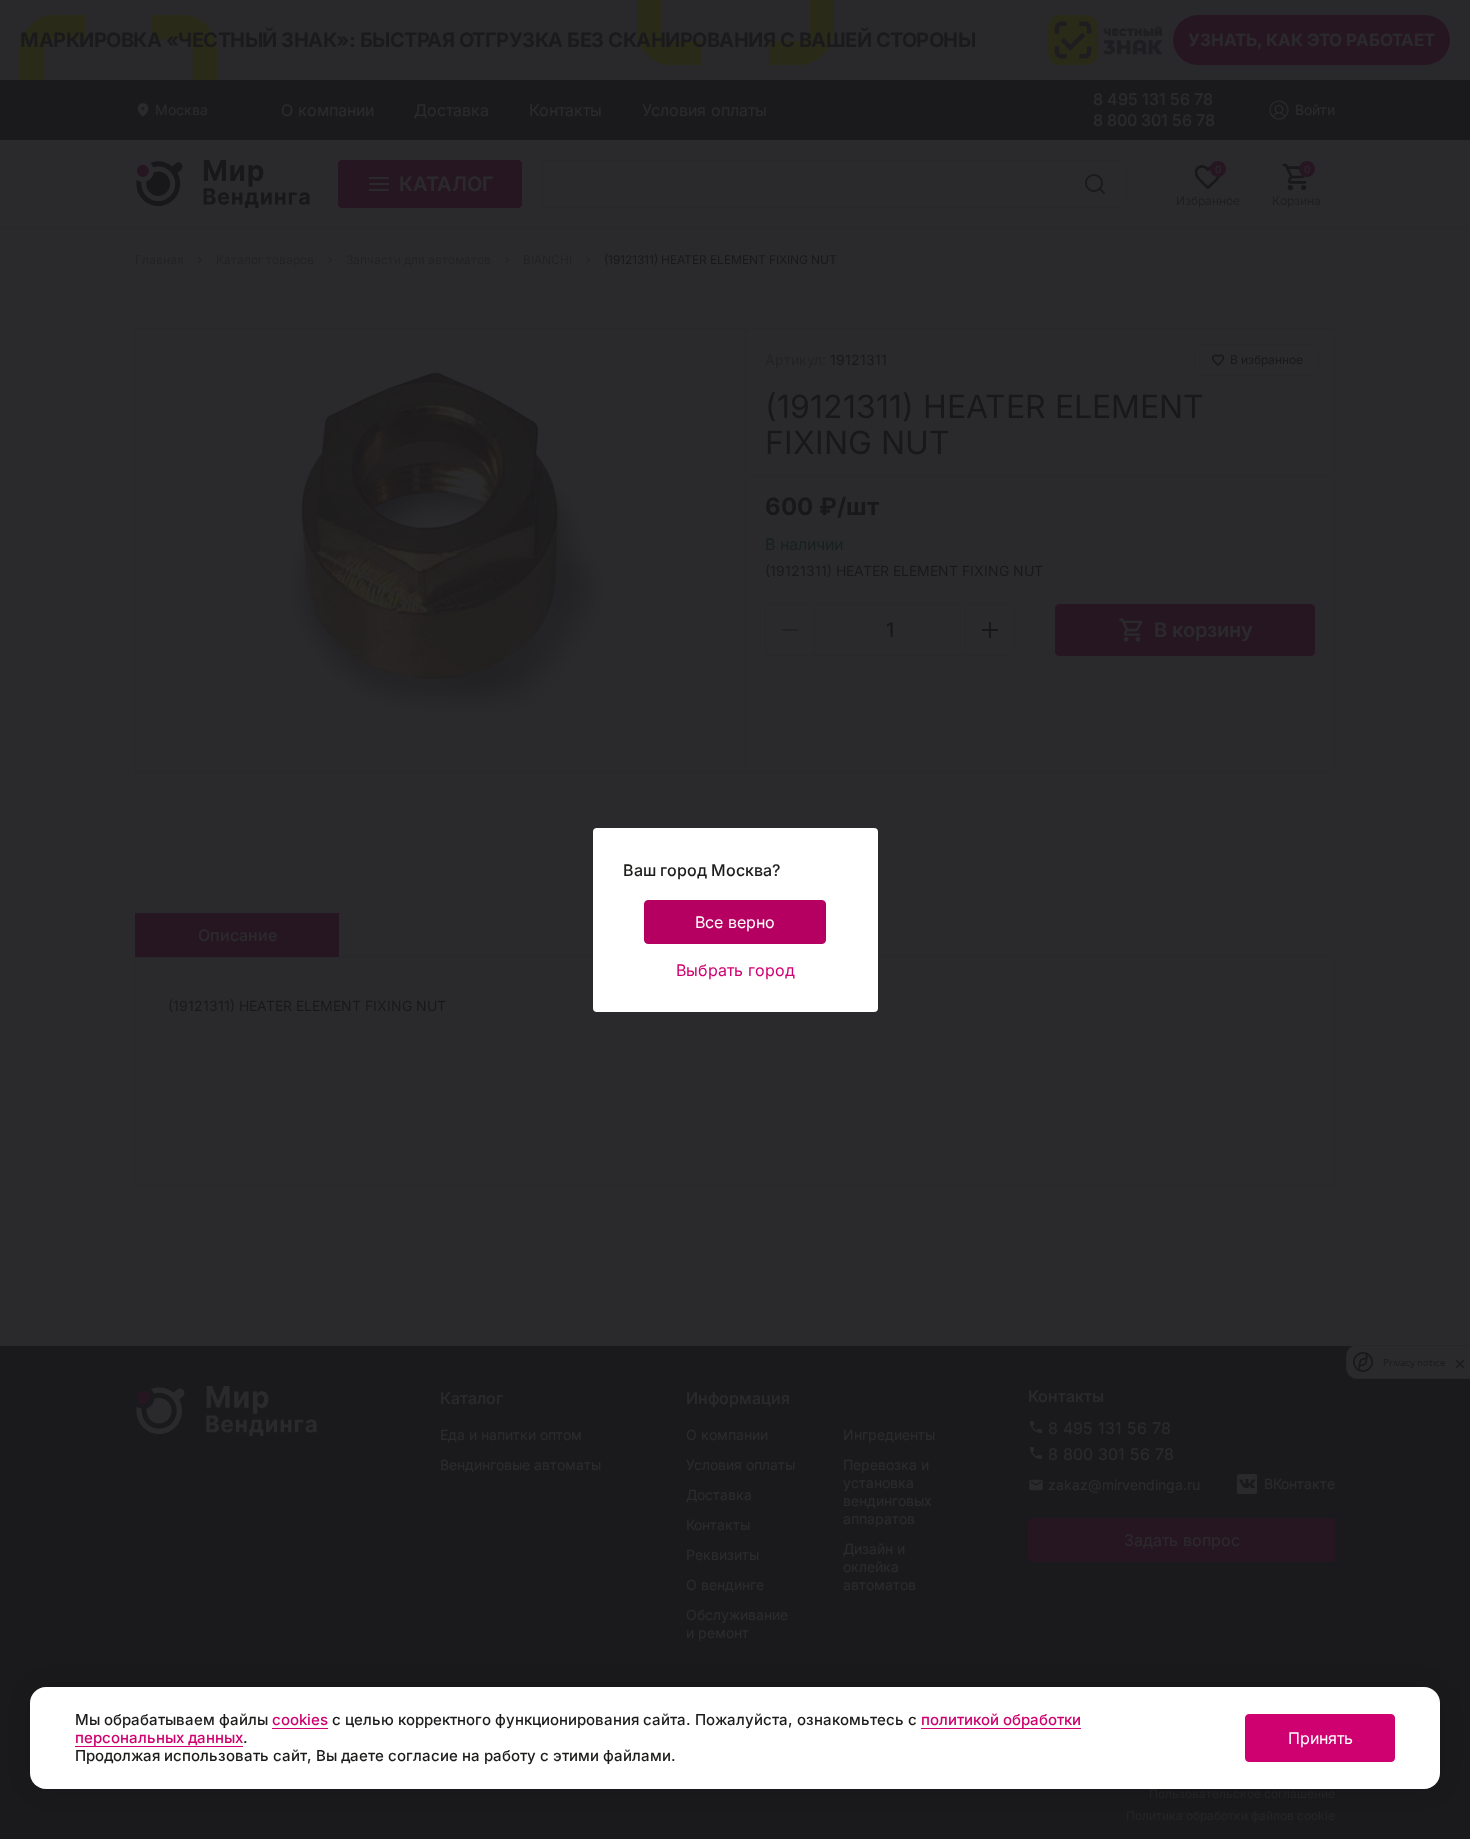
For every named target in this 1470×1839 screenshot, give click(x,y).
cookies (300, 1719)
